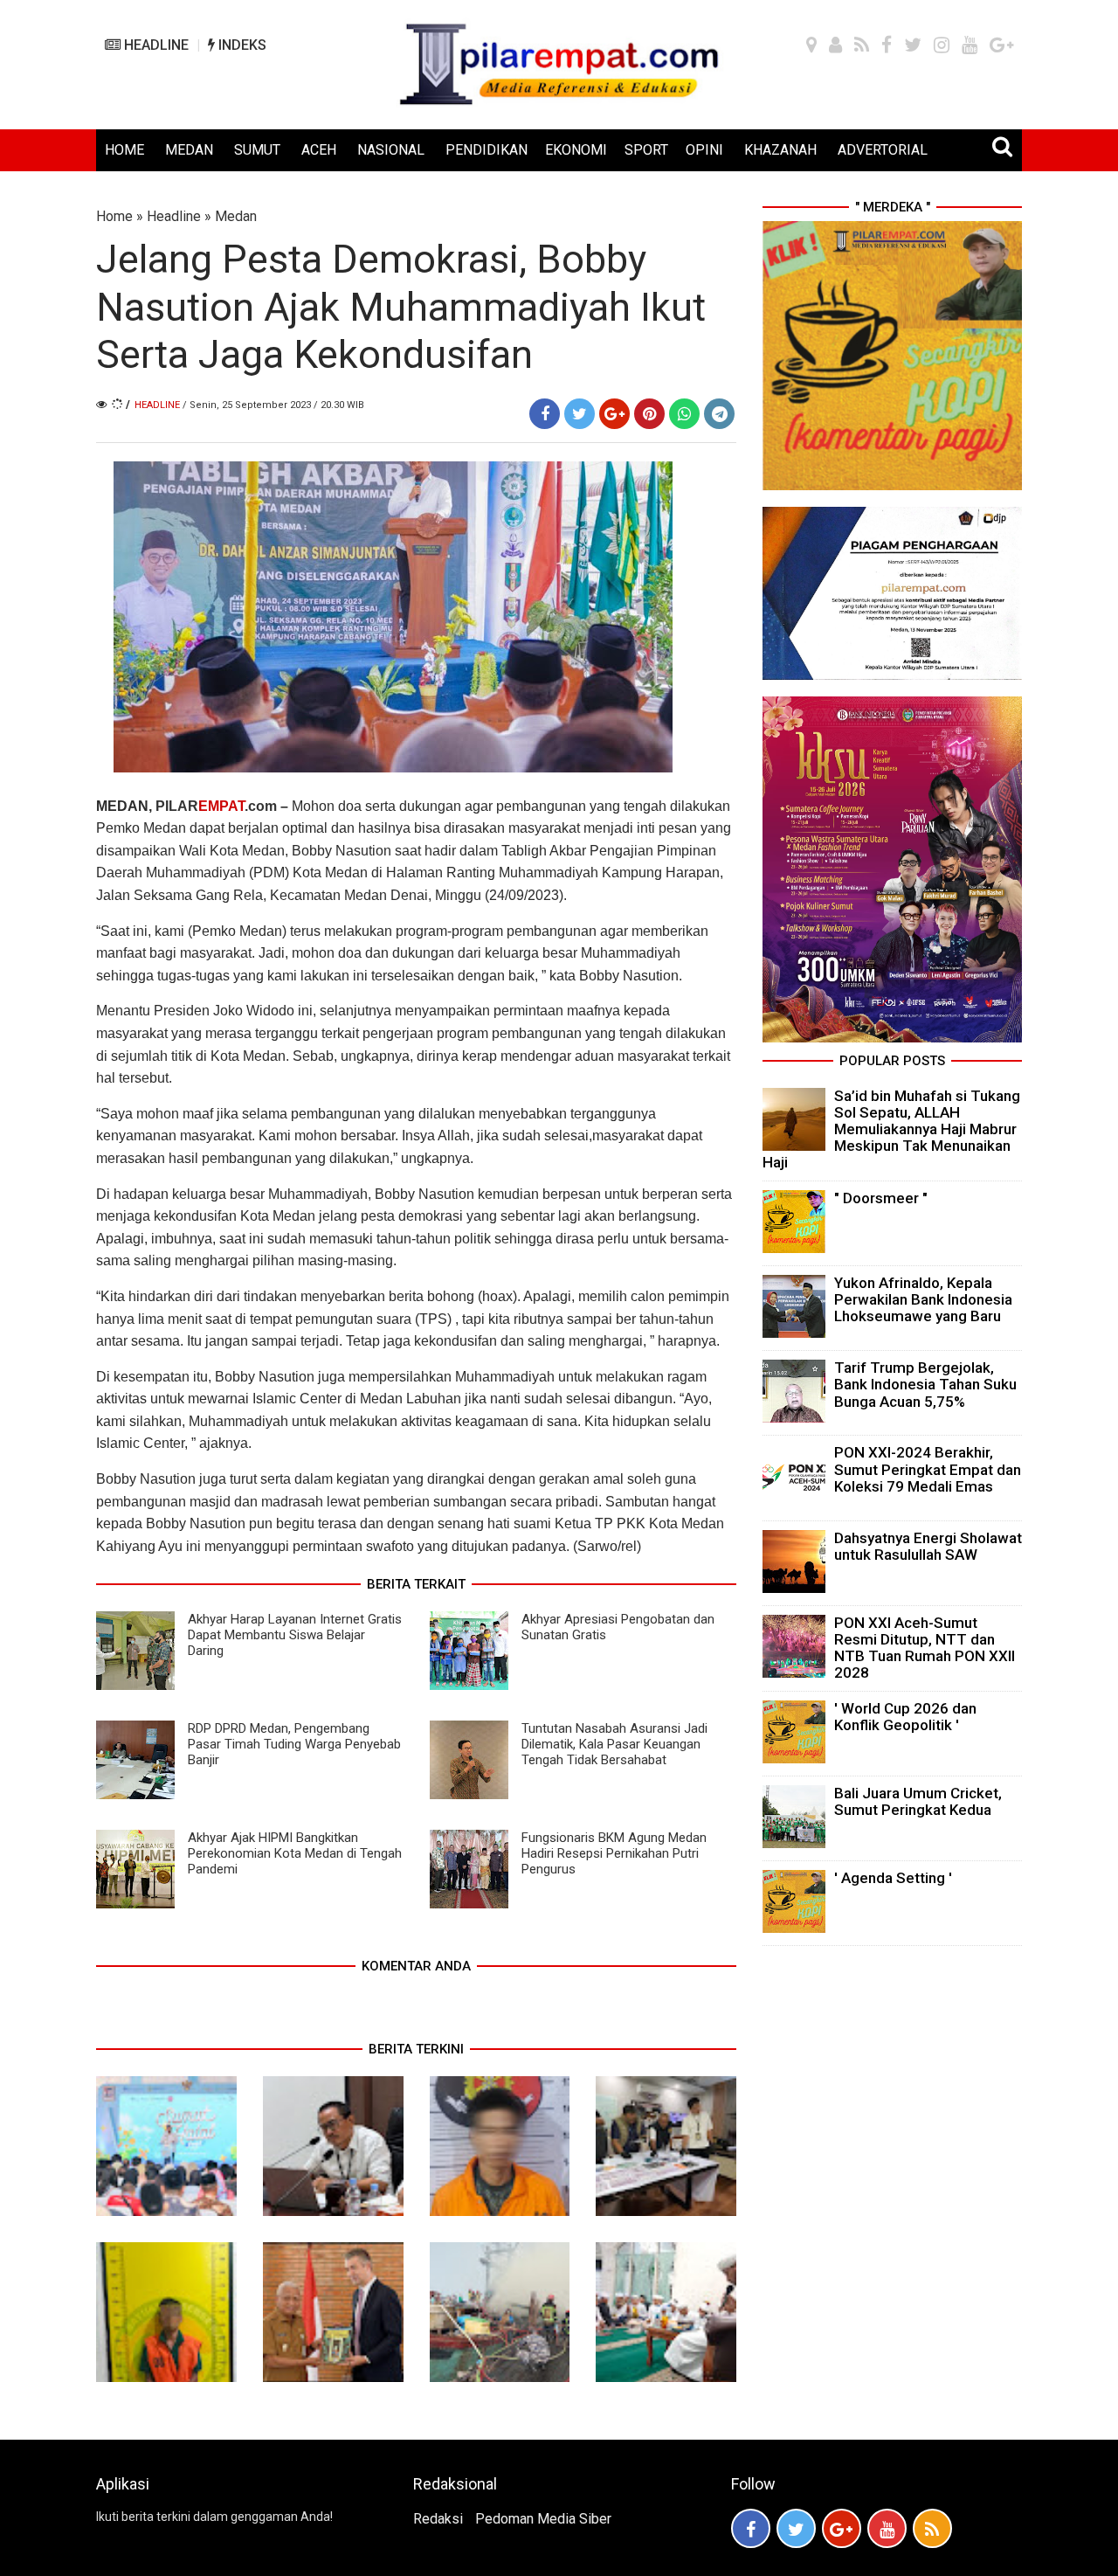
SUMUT (257, 150)
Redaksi (438, 2519)
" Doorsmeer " (881, 1198)
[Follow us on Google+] (842, 2528)
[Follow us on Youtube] (887, 2528)
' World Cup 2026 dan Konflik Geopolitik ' (905, 1717)
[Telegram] (719, 414)
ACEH (319, 150)
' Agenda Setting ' (893, 1878)
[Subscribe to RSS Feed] (932, 2528)
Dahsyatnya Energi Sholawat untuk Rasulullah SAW (928, 1546)
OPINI (704, 150)
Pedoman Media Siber (543, 2519)
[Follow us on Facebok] (751, 2528)
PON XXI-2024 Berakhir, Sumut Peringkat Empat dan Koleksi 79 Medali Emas (928, 1469)
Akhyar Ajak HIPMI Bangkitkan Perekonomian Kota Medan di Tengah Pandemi (295, 1853)
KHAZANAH (780, 150)
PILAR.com (216, 806)
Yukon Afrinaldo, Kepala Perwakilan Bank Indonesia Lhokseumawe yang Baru (923, 1299)
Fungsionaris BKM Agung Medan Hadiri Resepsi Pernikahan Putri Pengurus (614, 1853)
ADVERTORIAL (883, 150)
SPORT (646, 150)
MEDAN (189, 150)
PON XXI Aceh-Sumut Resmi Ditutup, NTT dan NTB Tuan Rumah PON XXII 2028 (925, 1648)
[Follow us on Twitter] (796, 2528)
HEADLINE (155, 45)
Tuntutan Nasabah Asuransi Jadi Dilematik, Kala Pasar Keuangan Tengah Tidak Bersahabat (614, 1744)
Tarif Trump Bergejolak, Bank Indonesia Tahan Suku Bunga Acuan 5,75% (925, 1384)
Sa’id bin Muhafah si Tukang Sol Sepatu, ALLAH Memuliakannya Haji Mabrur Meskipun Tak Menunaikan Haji (891, 1129)
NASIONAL (391, 150)
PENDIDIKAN (487, 150)
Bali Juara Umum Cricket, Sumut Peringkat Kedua (918, 1801)
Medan (236, 216)
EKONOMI (576, 150)
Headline (174, 216)
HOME (124, 150)
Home (114, 216)
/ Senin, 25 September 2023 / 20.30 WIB (273, 405)
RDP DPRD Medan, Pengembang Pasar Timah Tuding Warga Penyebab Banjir (294, 1744)
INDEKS (241, 45)
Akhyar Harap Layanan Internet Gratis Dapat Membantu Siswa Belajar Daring (295, 1635)
